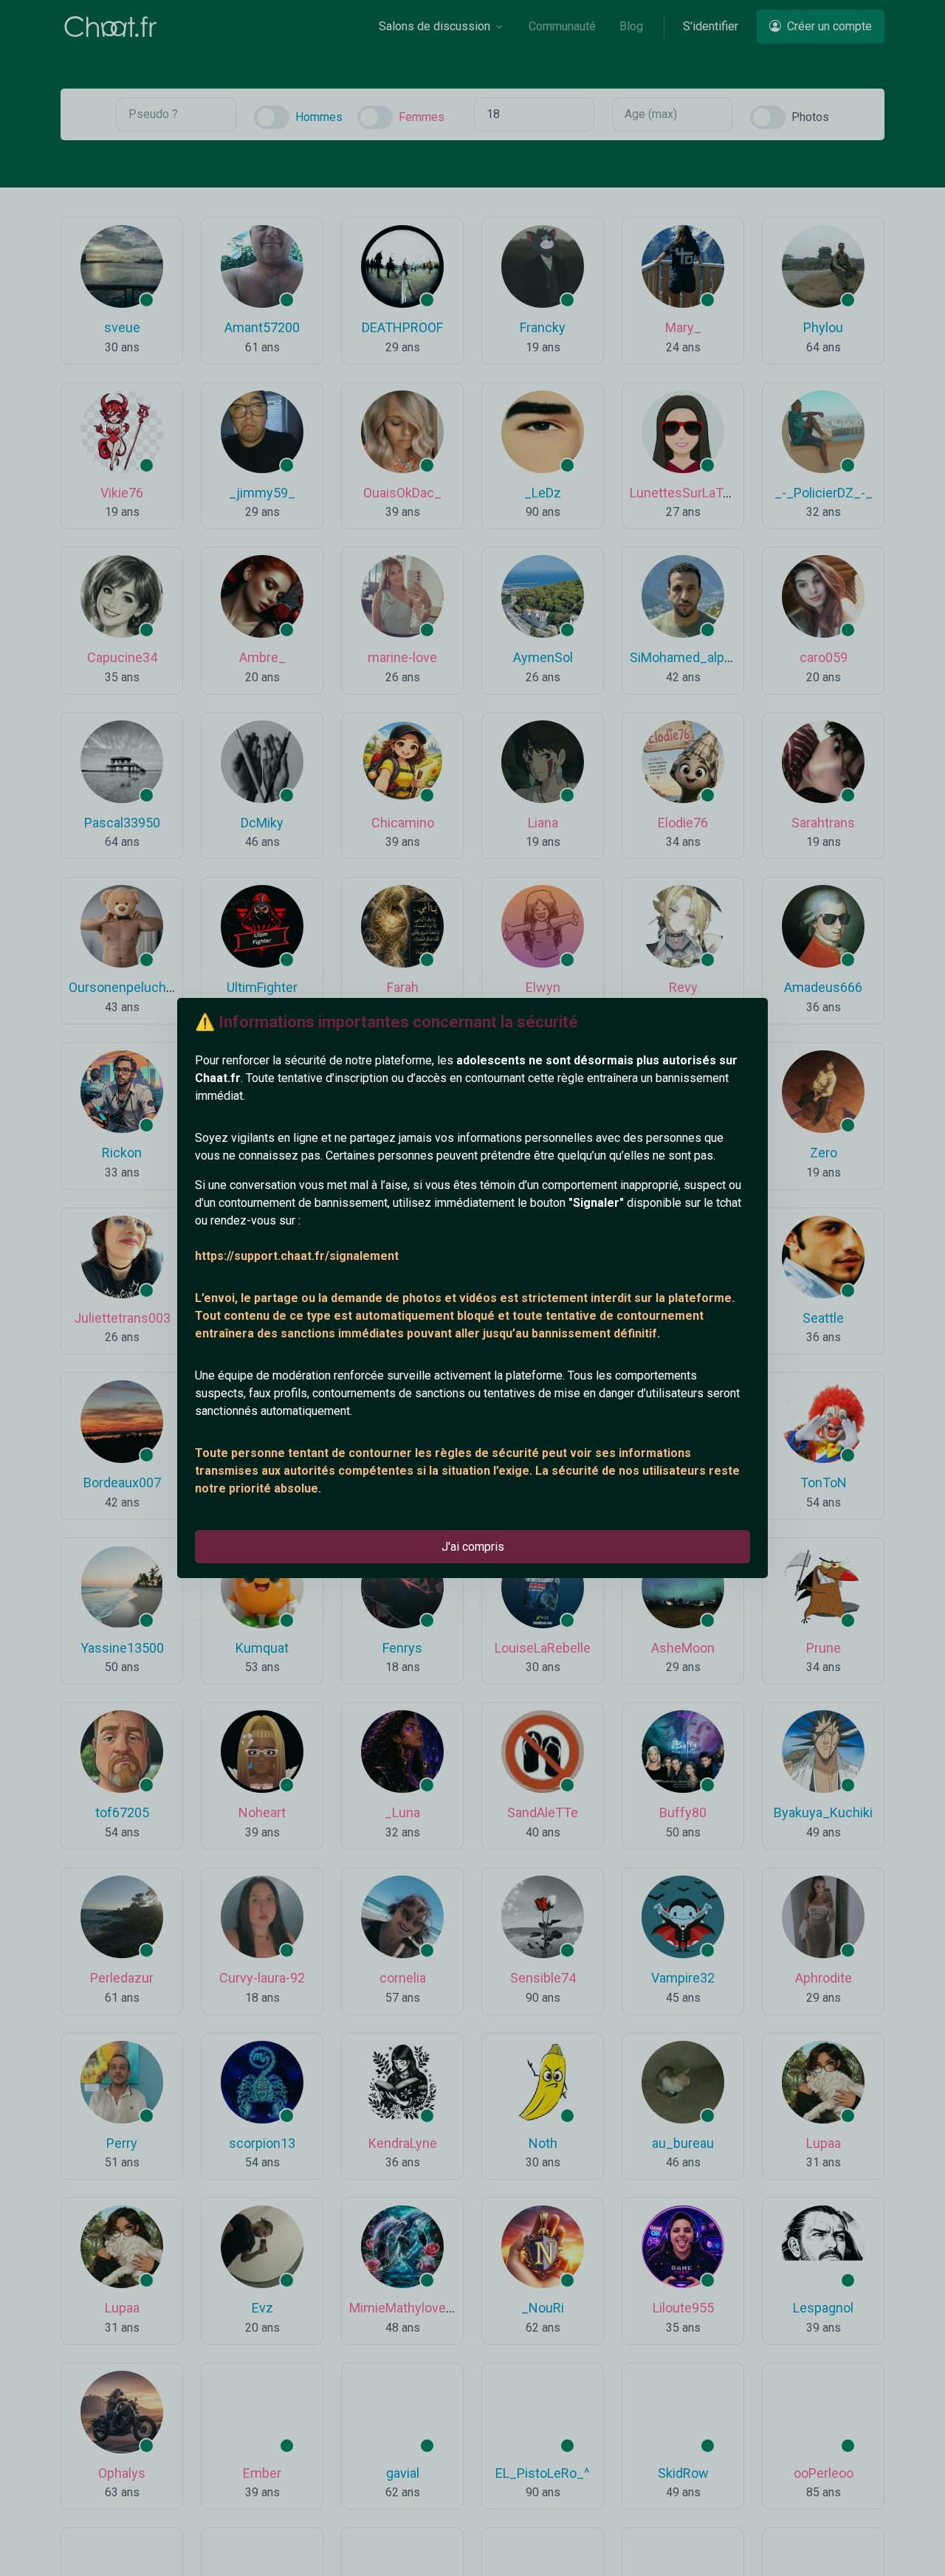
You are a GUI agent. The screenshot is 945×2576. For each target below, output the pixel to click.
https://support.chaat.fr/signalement (297, 1256)
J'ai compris (473, 1547)
